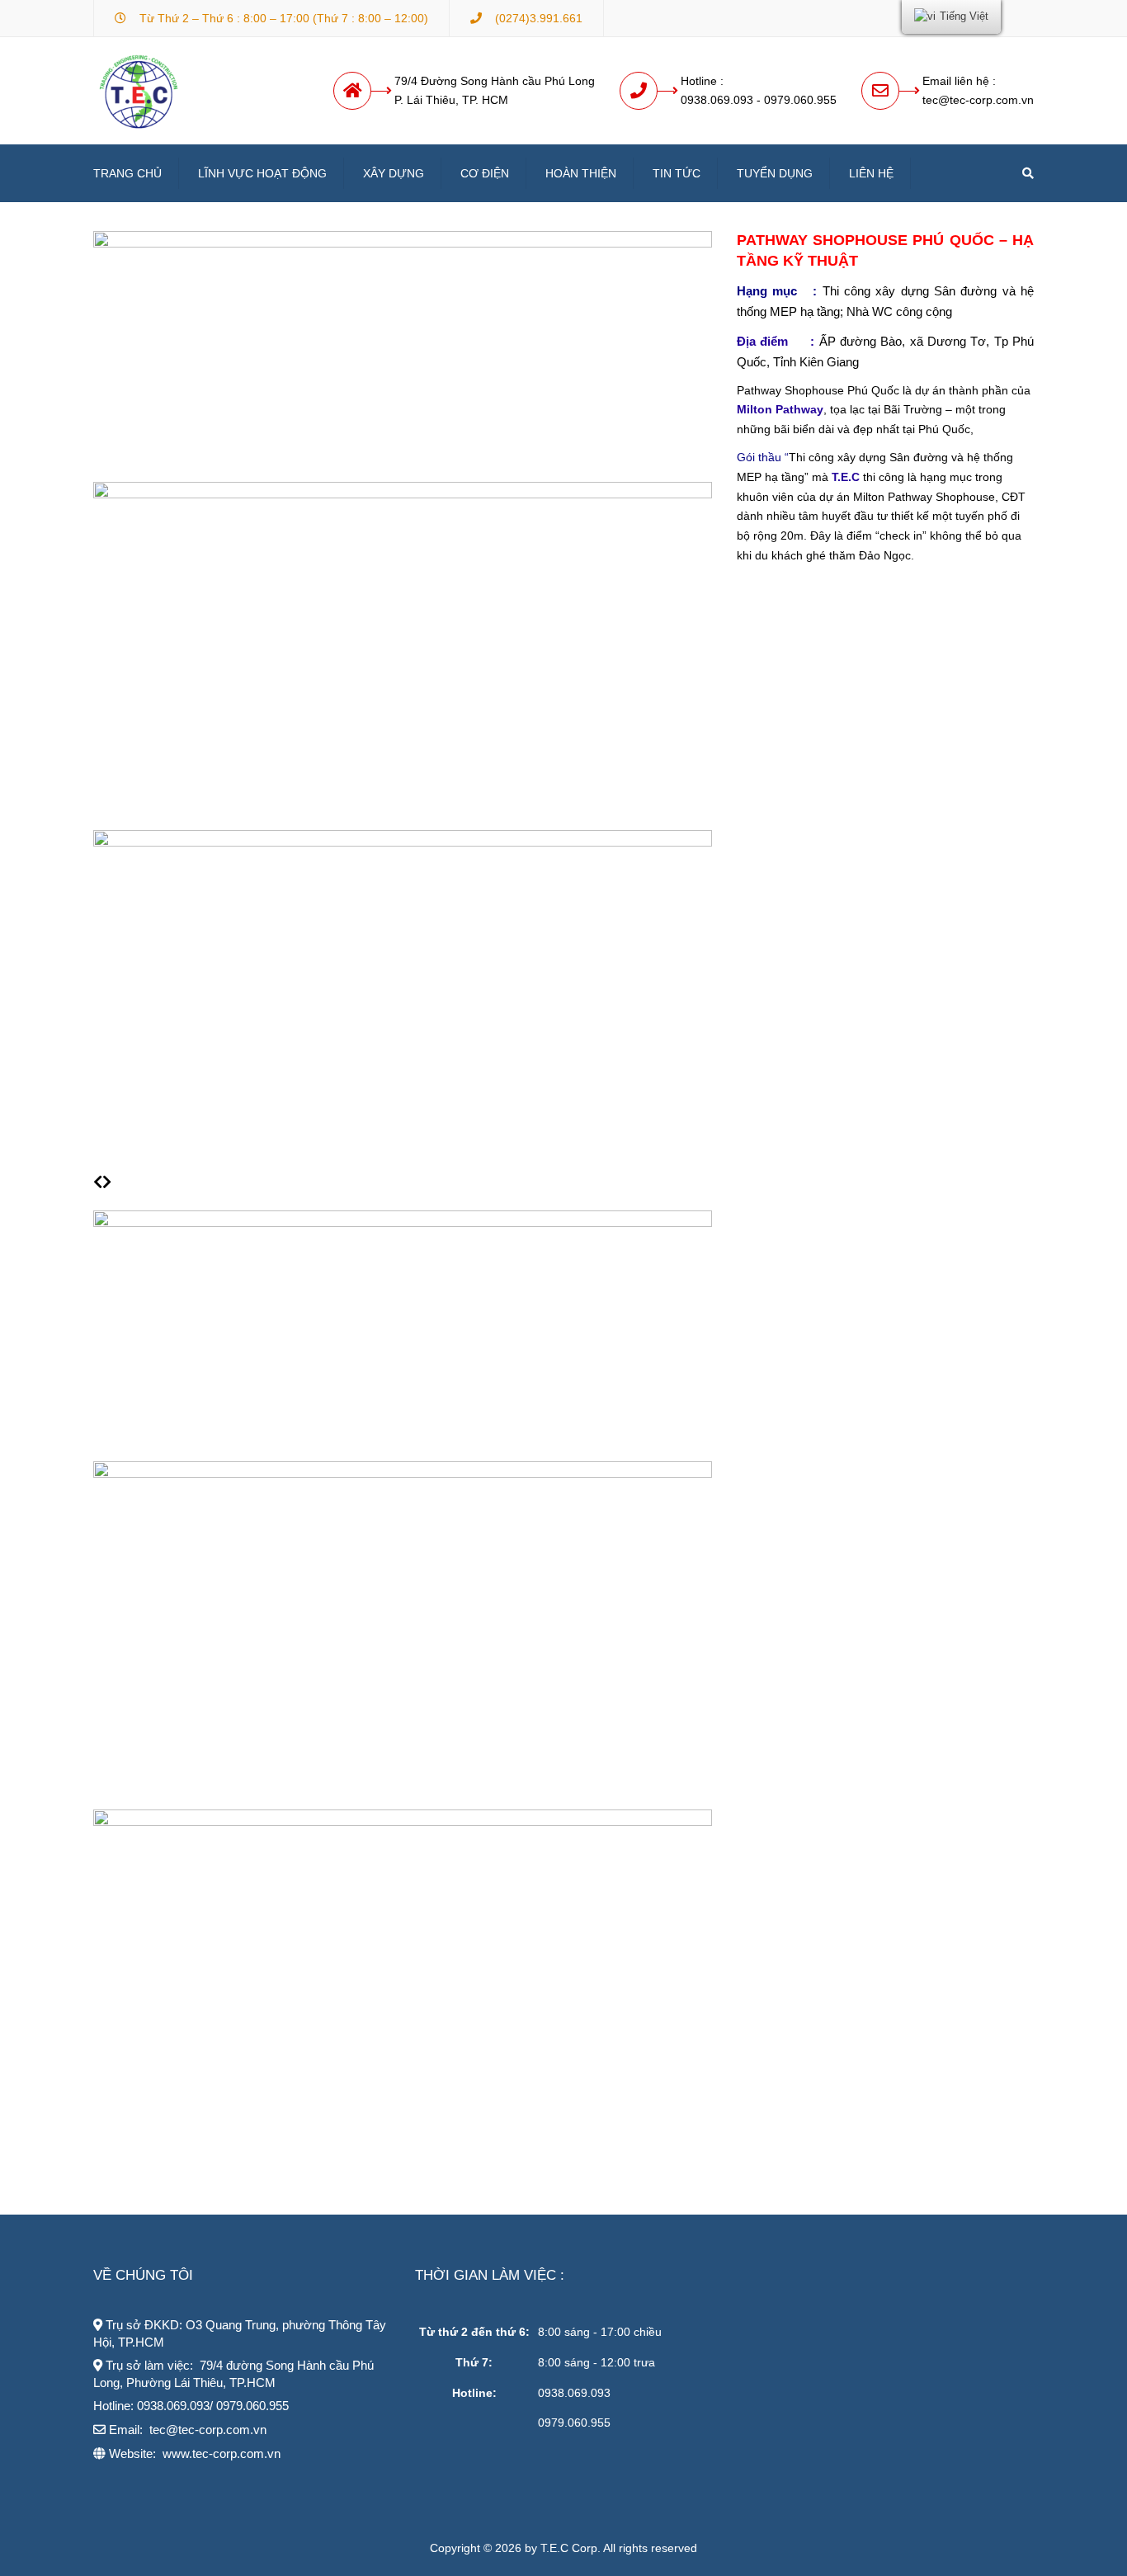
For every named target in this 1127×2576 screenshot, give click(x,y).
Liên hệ (871, 173)
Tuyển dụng (775, 173)
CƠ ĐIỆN (485, 173)
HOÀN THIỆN (581, 173)
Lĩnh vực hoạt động (262, 173)
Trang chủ (127, 173)
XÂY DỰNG (394, 173)
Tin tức (677, 173)
